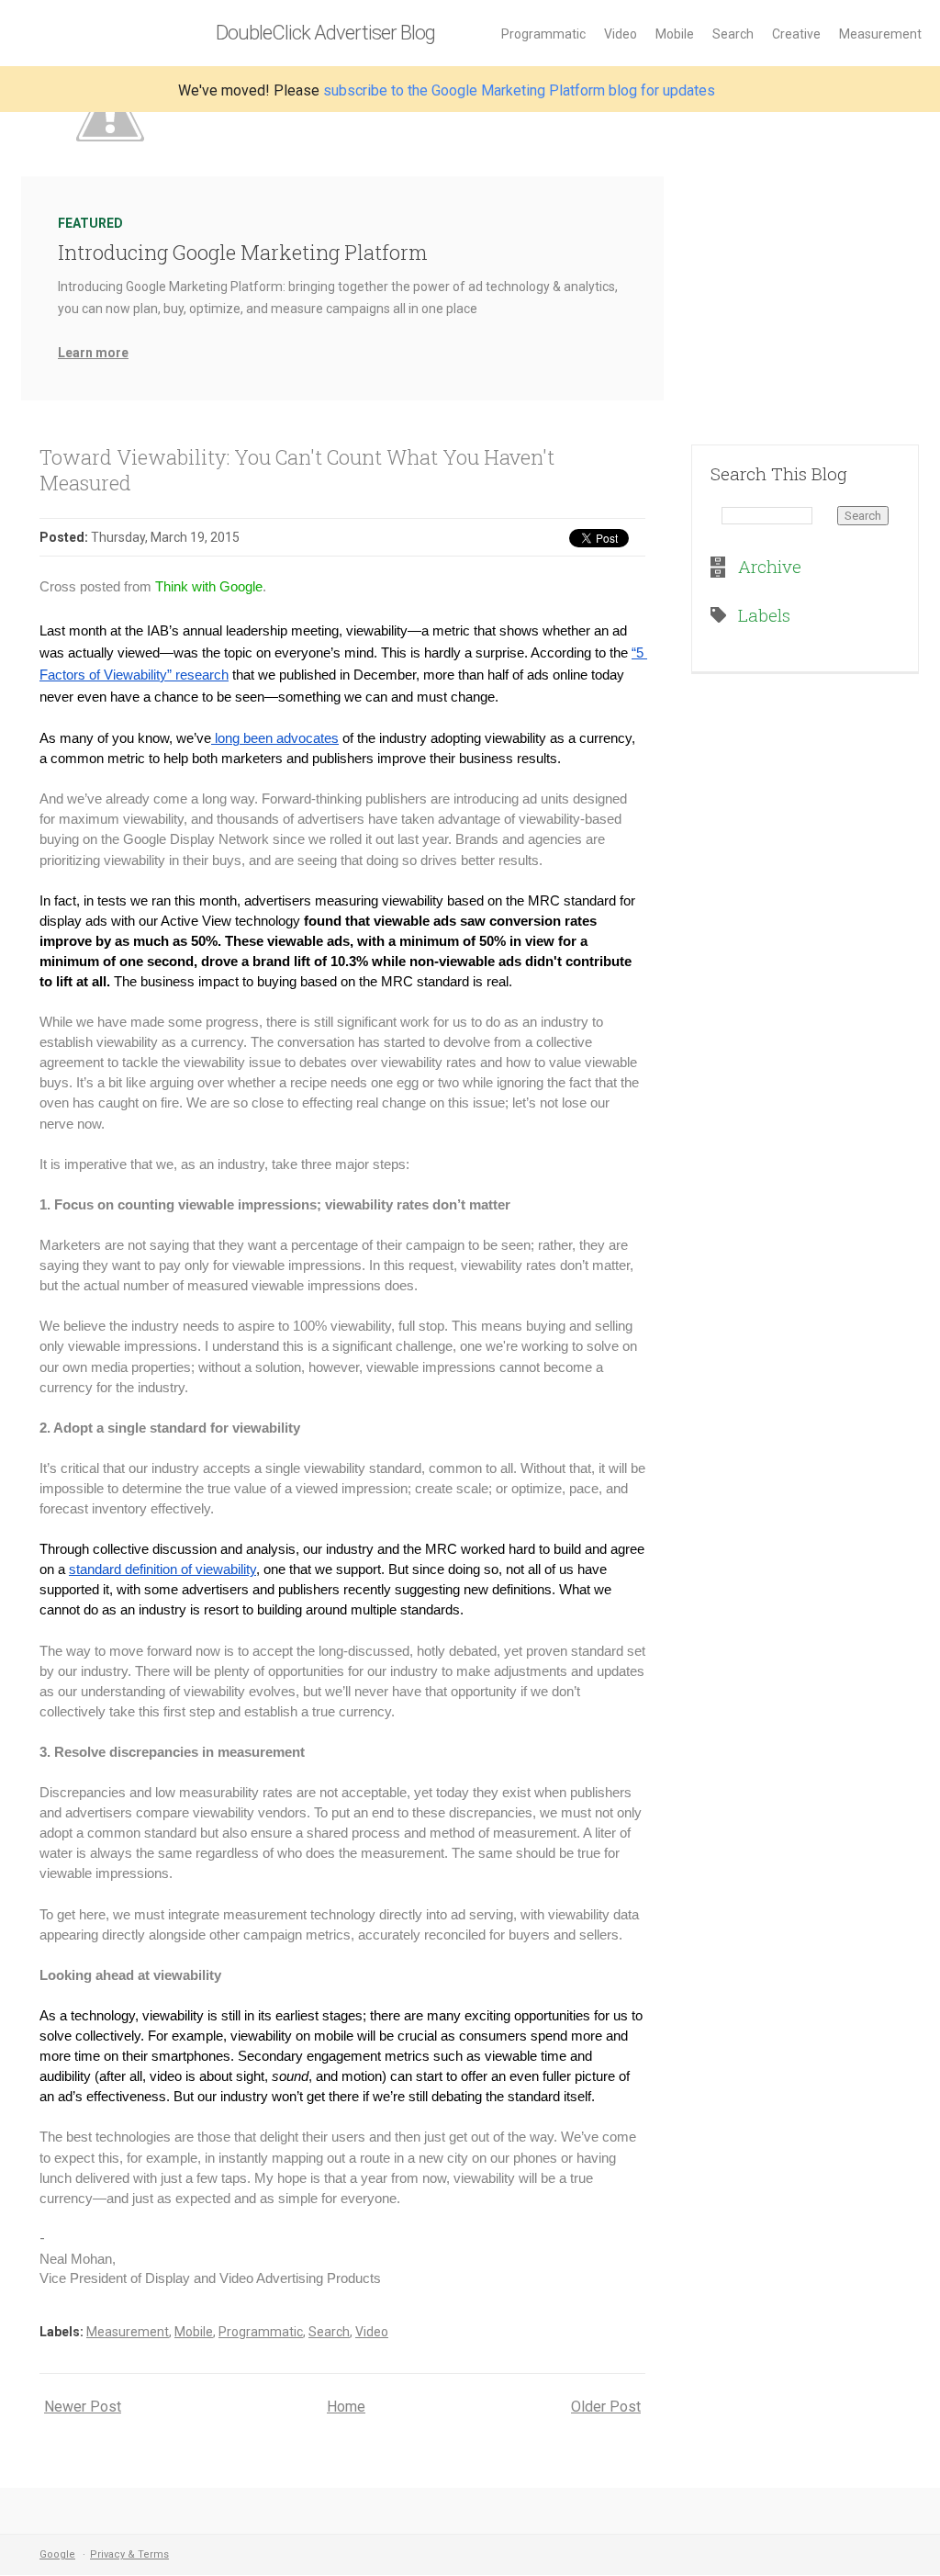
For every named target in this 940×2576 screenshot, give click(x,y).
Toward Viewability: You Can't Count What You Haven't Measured (297, 470)
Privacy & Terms (129, 2554)
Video (621, 34)
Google (57, 2554)
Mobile (675, 34)
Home (346, 2407)
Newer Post (83, 2407)
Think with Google (209, 586)
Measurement (880, 34)
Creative (796, 34)
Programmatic (543, 34)
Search (733, 34)
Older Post (606, 2407)
